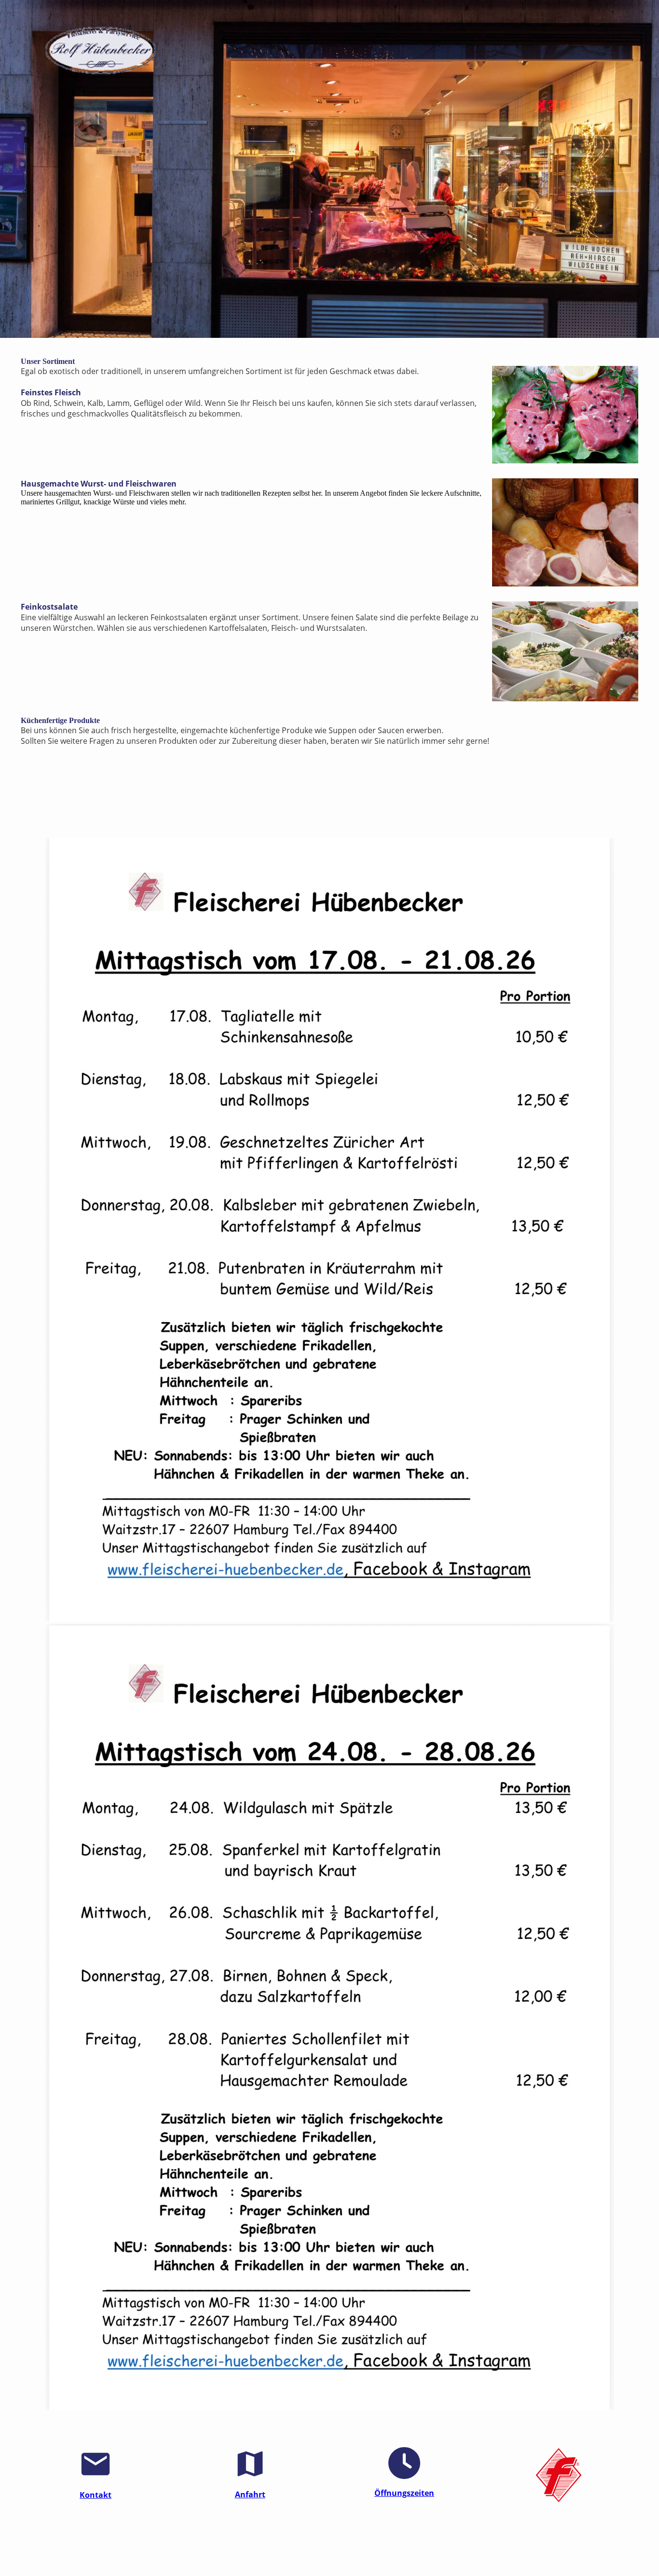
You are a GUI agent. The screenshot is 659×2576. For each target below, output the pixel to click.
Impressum (261, 2551)
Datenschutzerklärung (345, 2551)
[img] (100, 53)
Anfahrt (250, 2494)
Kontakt (96, 2495)
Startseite (225, 2551)
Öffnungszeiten (404, 2493)
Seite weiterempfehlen (416, 2551)
